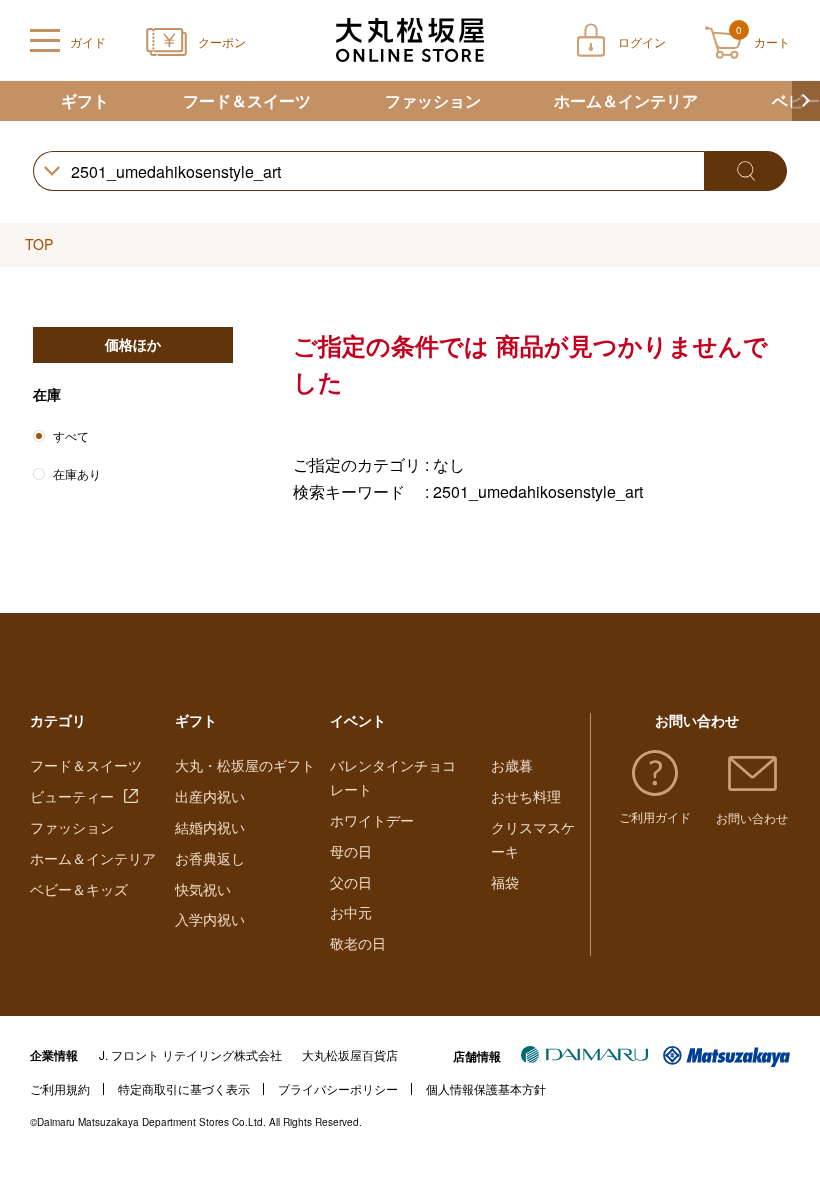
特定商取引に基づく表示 (184, 1088)
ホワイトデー (372, 820)
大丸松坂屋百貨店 (350, 1054)
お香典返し (210, 858)
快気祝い (203, 889)
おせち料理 (526, 796)
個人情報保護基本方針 (486, 1088)
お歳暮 (512, 765)
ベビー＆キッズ (79, 889)
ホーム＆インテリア (626, 100)
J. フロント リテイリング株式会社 (190, 1054)
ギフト (85, 100)
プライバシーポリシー (338, 1088)
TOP (39, 244)
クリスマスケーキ (533, 839)
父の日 (351, 882)
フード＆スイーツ (247, 100)
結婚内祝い (210, 827)
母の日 (351, 851)
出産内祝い (210, 796)
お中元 (351, 912)
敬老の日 (358, 943)
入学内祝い (210, 919)
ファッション (433, 100)
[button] (806, 101)
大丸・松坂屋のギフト (245, 765)
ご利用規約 (60, 1088)
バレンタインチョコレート (393, 777)
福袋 (505, 882)
